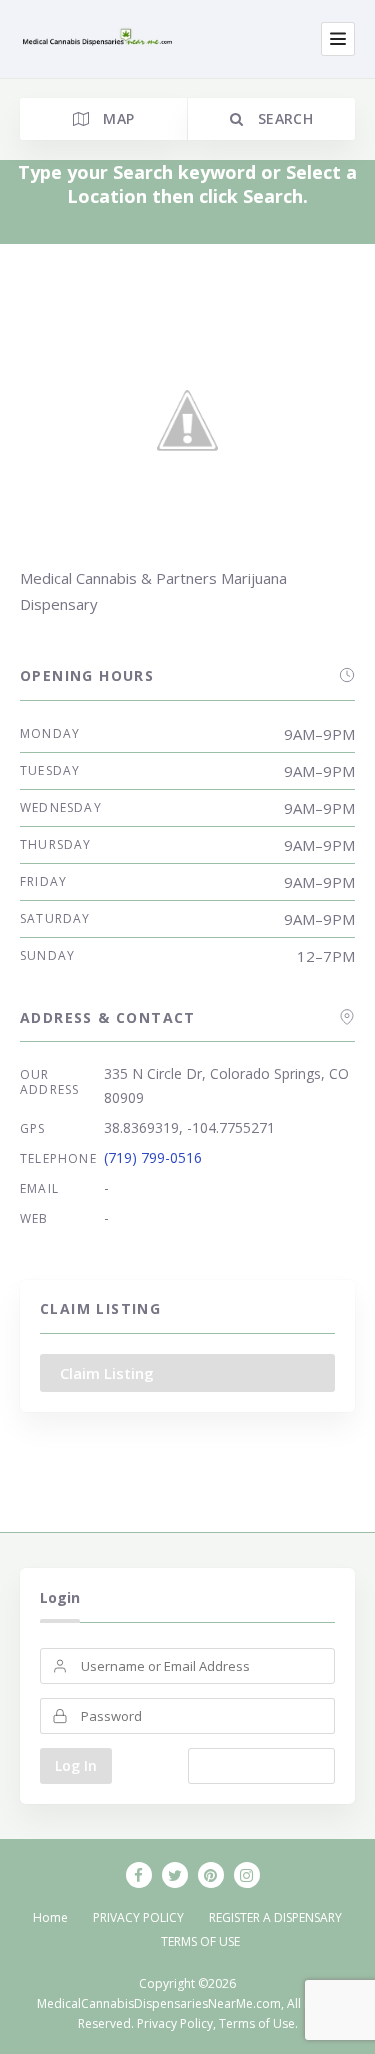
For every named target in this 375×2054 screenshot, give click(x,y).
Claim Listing (107, 1373)
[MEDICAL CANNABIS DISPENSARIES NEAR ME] (99, 39)
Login (60, 1597)
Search (282, 118)
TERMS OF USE (200, 1941)
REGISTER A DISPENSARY (275, 1917)
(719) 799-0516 (153, 1157)
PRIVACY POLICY (138, 1917)
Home (50, 1917)
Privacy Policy (175, 2023)
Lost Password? (261, 1765)
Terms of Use (257, 2023)
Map (116, 118)
